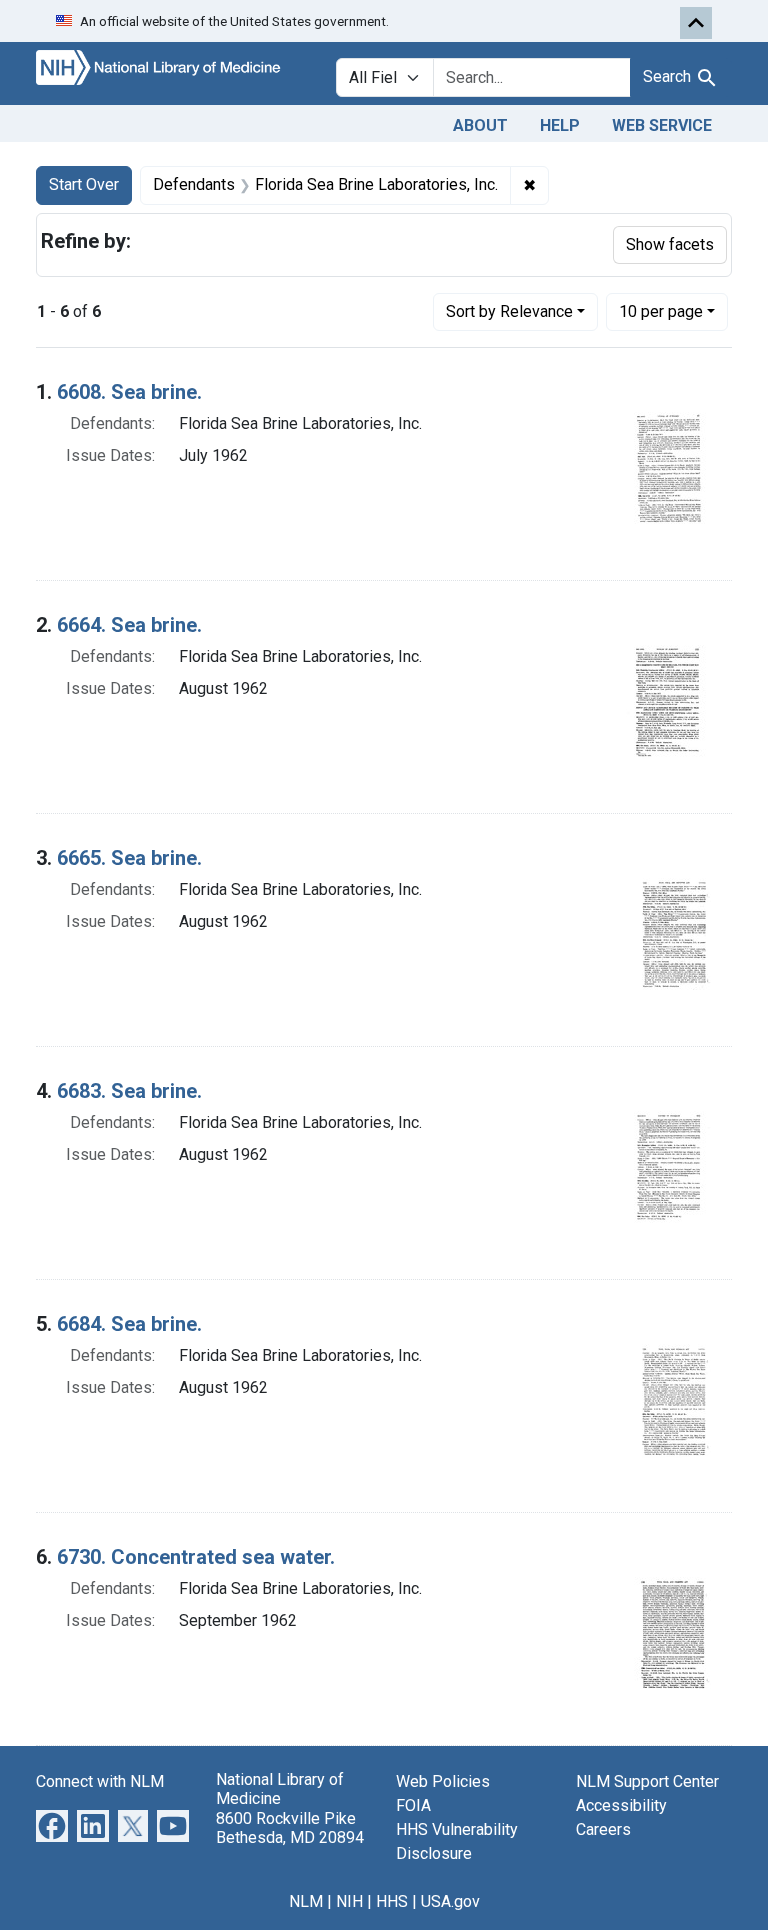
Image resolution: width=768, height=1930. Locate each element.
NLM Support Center (647, 1781)
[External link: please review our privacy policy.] (52, 1825)
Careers (603, 1829)
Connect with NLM (100, 1781)
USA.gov (450, 1901)
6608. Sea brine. (129, 392)
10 (661, 311)
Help (560, 125)
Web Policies (443, 1781)
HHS (392, 1901)
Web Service (662, 125)
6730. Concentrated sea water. (196, 1557)
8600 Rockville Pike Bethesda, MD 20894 (290, 1828)
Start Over (84, 184)
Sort (509, 311)
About (480, 125)
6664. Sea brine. (129, 625)
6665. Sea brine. (129, 858)
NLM (306, 1901)
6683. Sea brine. (129, 1091)
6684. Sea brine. (129, 1324)
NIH (349, 1901)
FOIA (413, 1805)
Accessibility (621, 1805)
